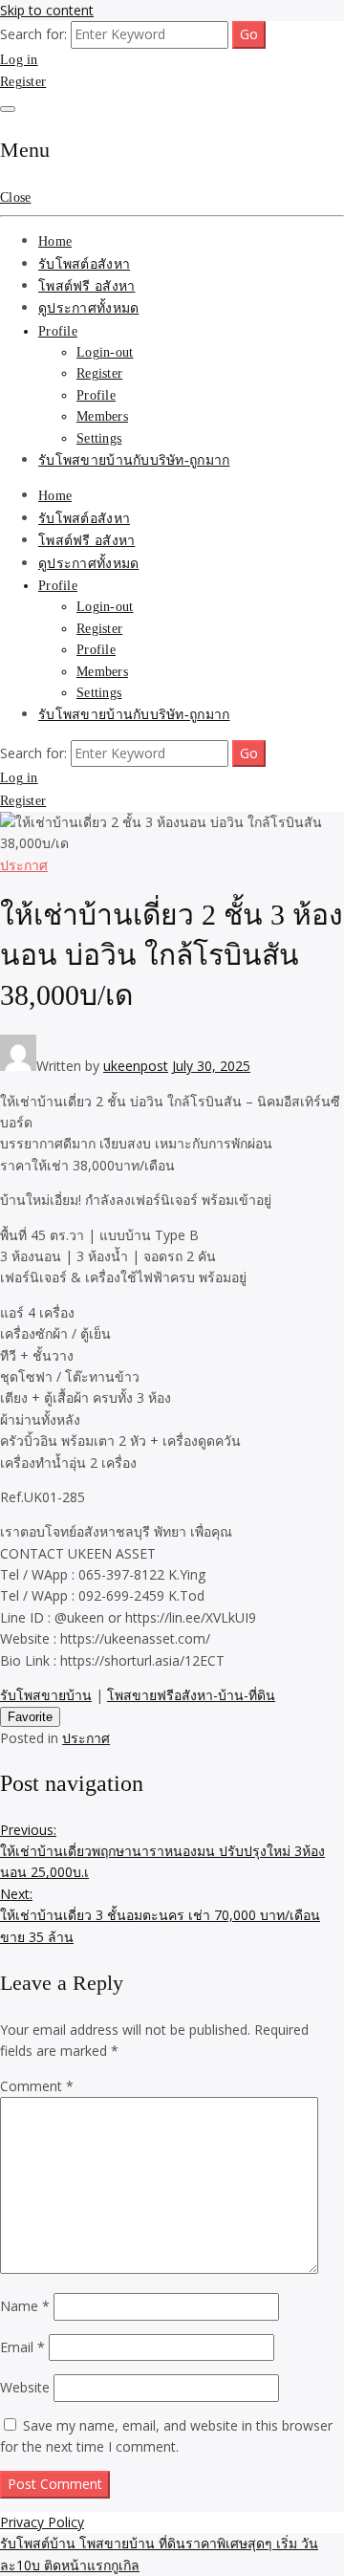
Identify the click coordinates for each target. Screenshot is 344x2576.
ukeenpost (136, 1066)
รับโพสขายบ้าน (46, 1695)
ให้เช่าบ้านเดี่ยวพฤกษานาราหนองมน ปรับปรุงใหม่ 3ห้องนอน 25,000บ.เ (162, 1851)
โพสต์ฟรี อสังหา (86, 286)
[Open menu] (8, 109)
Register (23, 82)
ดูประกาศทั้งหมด (88, 308)
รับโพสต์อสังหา (84, 264)
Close (15, 197)
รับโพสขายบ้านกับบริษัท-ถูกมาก (134, 460)
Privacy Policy (42, 2522)
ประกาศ (24, 865)
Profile (58, 331)
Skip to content (47, 10)
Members (102, 416)
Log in (19, 60)
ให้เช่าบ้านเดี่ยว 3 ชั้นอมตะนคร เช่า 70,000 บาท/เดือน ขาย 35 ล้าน (160, 1915)
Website (25, 2387)
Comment (37, 2086)
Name (25, 2306)
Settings (99, 438)
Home (55, 241)
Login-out (105, 352)
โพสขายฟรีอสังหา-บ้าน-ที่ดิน (191, 1695)
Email (22, 2347)
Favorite (30, 1717)
